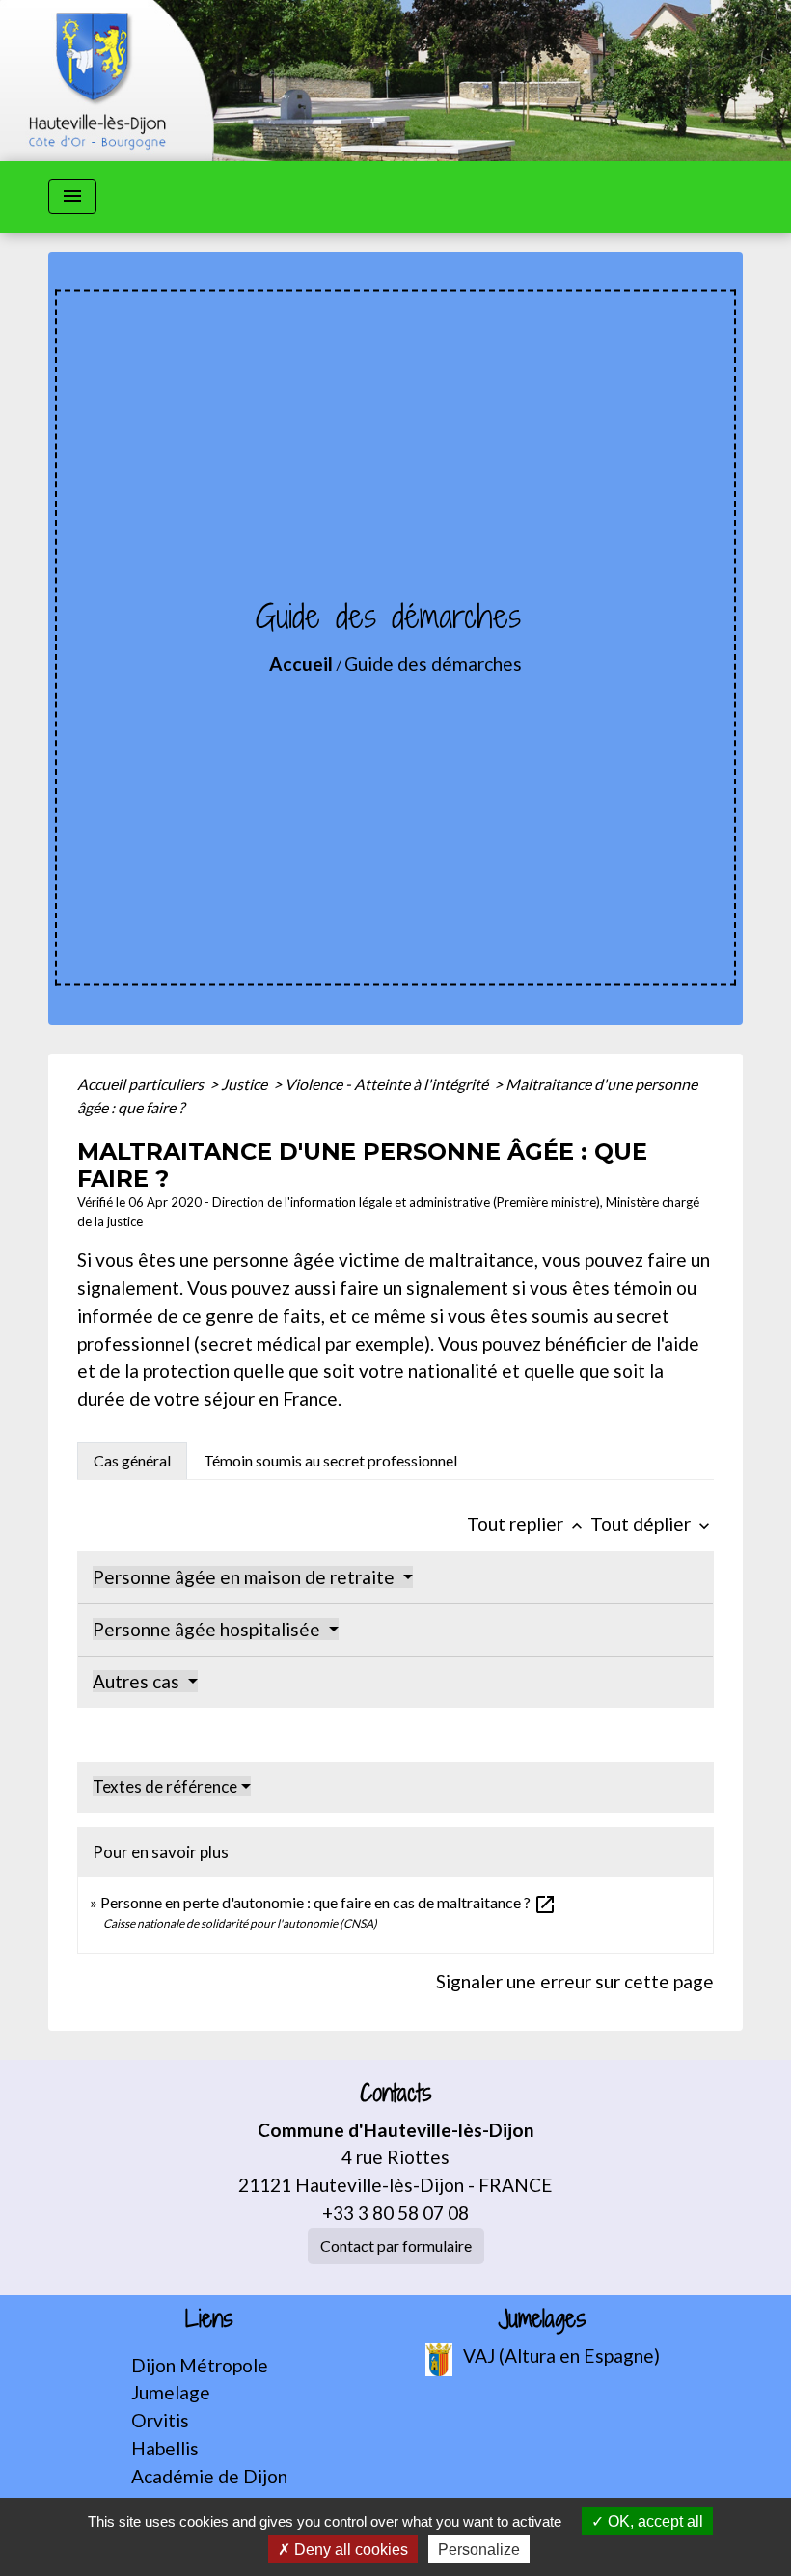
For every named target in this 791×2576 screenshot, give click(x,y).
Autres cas (138, 1681)
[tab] (132, 1461)
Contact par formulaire (396, 2246)
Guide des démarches (433, 663)
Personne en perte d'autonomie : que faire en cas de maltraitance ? (328, 1902)
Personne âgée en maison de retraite (245, 1577)
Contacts (396, 2093)
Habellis (165, 2448)
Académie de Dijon (209, 2476)
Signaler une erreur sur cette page (575, 1981)
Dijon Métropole (200, 2365)
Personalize (479, 2549)
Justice (245, 1084)
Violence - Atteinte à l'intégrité (388, 1084)
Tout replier (527, 1524)
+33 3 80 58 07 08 (395, 2213)
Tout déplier (652, 1524)
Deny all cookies (349, 2549)
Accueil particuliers (142, 1084)
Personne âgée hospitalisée (208, 1629)
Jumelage (171, 2392)
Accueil (301, 663)
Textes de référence (165, 1786)
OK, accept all (654, 2521)
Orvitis (160, 2420)
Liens (209, 2319)
